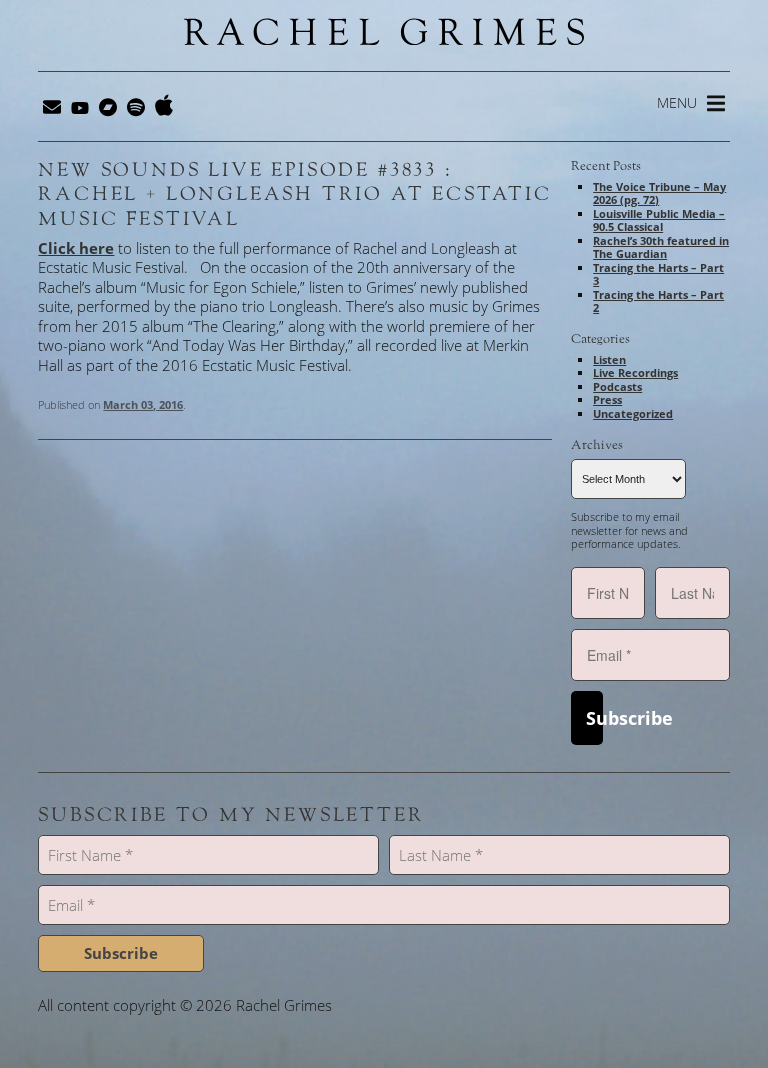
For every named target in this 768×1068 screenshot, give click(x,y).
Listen (609, 359)
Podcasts (617, 386)
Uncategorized (633, 413)
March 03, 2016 (143, 404)
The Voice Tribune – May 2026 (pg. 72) (659, 193)
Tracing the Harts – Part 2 (658, 301)
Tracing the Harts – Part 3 (658, 274)
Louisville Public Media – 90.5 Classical (659, 220)
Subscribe (594, 718)
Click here (76, 248)
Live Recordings (635, 372)
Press (607, 399)
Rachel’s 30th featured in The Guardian (661, 247)
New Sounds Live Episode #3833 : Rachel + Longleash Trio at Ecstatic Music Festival (294, 194)
